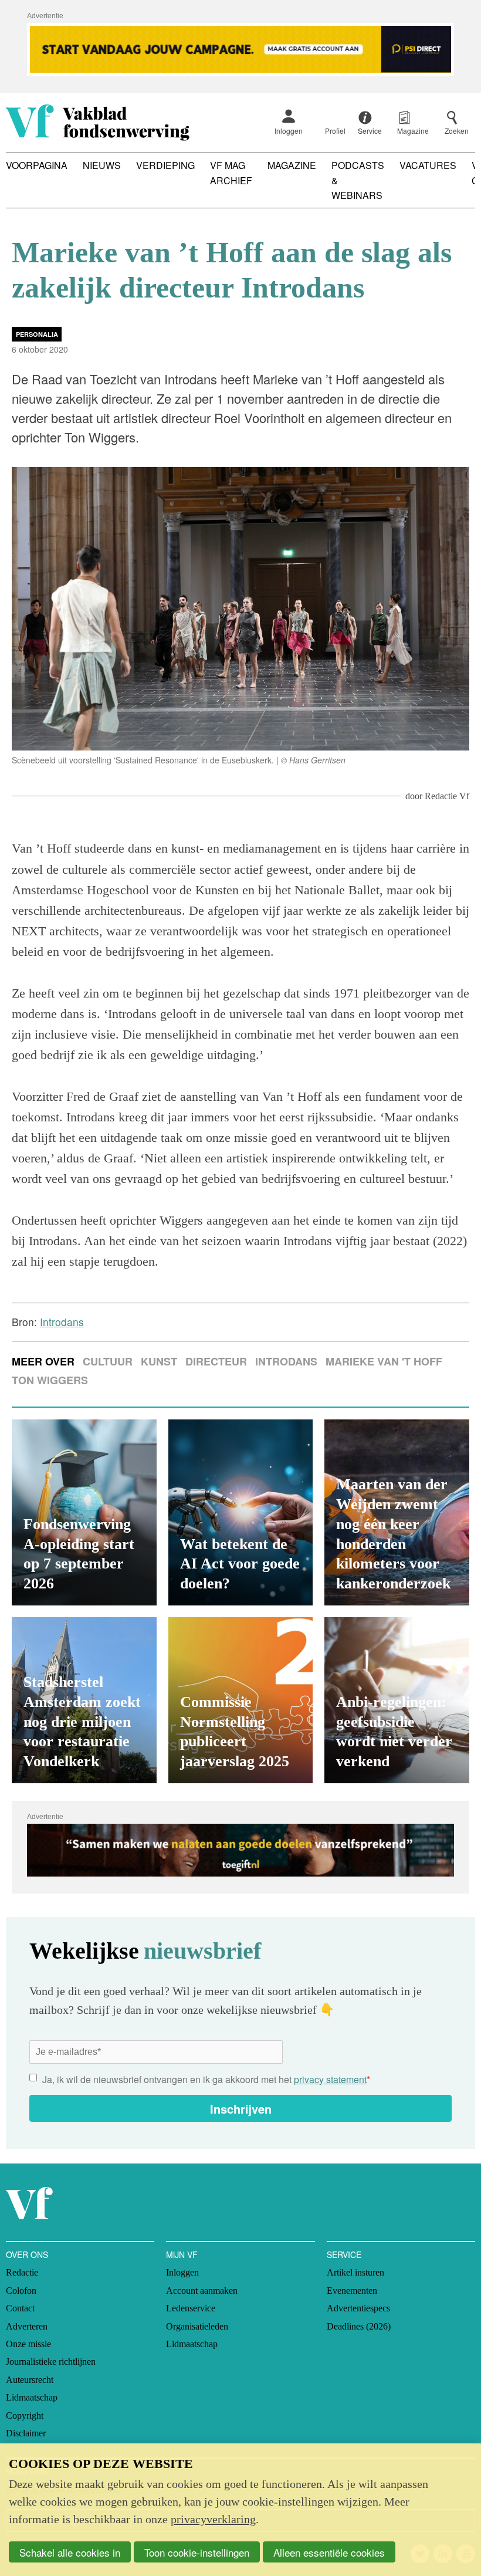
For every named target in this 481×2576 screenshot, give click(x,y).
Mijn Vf (182, 2254)
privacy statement (330, 2079)
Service (344, 2254)
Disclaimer (26, 2433)
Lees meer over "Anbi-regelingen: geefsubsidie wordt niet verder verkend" (397, 1700)
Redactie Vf (447, 796)
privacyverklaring (213, 2519)
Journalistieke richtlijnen (51, 2362)
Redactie (22, 2272)
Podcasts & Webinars (358, 180)
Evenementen (352, 2291)
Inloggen (289, 131)
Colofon (21, 2291)
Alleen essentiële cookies (329, 2552)
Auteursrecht (30, 2380)
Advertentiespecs (358, 2308)
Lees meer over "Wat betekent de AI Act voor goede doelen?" (241, 1512)
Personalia (37, 334)
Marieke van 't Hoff (384, 1361)
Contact (20, 2308)
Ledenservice (191, 2308)
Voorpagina (37, 165)
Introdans (286, 1361)
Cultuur (108, 1361)
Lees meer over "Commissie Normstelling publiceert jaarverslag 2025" (241, 1700)
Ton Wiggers (50, 1380)
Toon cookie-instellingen (197, 2552)
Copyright (25, 2416)
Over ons (27, 2254)
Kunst (159, 1361)
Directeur (216, 1361)
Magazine (292, 165)
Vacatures (428, 165)
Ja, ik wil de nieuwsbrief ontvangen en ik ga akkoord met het (206, 2079)
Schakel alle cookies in (70, 2552)
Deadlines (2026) (359, 2326)
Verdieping (165, 165)
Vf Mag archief (231, 173)
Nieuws (102, 165)
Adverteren (27, 2326)
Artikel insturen (355, 2272)
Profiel (335, 131)
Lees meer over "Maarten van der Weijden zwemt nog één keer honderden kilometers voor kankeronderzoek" (397, 1512)
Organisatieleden (197, 2326)
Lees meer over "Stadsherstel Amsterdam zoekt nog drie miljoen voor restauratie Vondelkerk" (84, 1700)
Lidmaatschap (32, 2397)
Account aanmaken (202, 2291)
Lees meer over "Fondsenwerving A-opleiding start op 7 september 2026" (84, 1512)
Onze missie (28, 2344)
